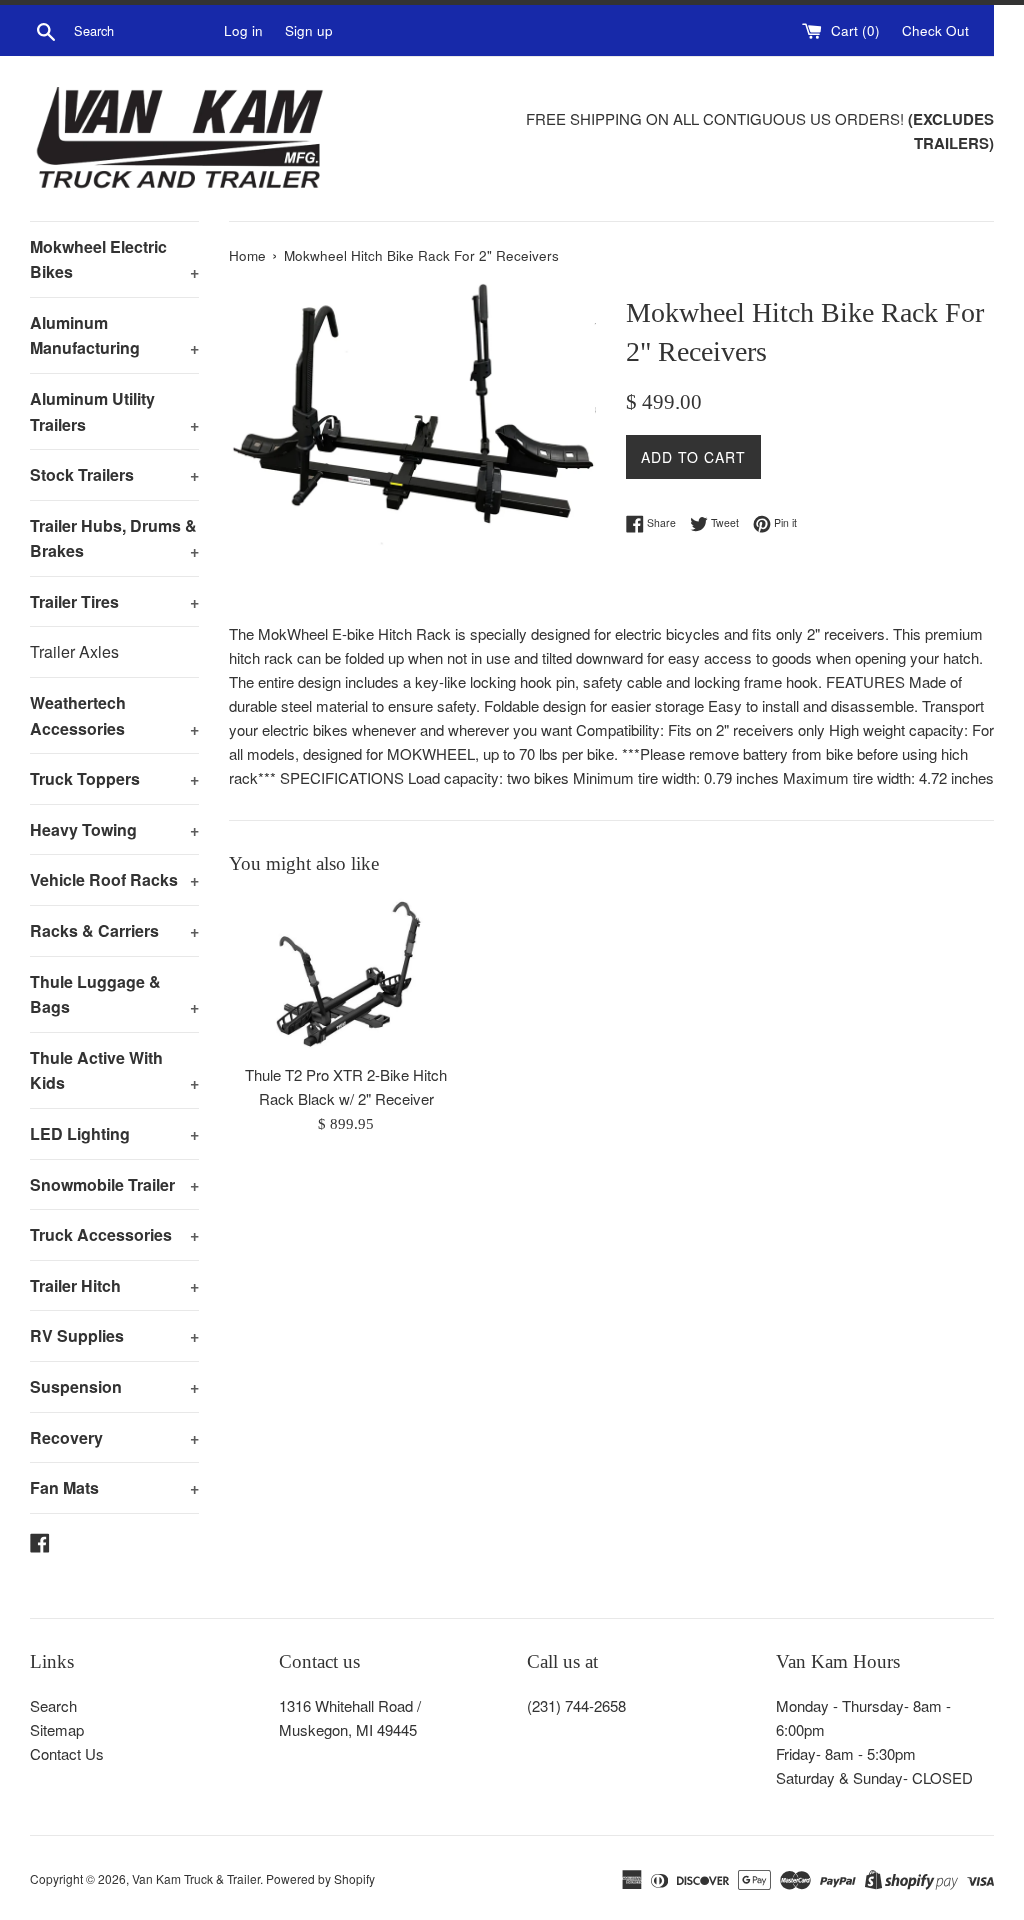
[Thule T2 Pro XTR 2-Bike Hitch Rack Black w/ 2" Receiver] (346, 974)
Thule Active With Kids (114, 1070)
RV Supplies (114, 1335)
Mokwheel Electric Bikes (114, 259)
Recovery (114, 1437)
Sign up (309, 30)
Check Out (935, 30)
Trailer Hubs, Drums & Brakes (114, 538)
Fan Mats (114, 1487)
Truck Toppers (114, 778)
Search (53, 1705)
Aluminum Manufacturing (114, 335)
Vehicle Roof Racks (114, 879)
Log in (243, 30)
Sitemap (57, 1729)
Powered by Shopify (320, 1878)
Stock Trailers (114, 474)
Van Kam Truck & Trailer (196, 1878)
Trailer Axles (74, 651)
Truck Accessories (114, 1234)
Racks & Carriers (114, 930)
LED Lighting (114, 1133)
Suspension (114, 1386)
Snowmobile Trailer (114, 1184)
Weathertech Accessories (114, 715)
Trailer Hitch (114, 1285)
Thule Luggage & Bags (114, 994)
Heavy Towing (114, 829)
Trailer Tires (114, 601)
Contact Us (67, 1753)
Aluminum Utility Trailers (114, 411)
